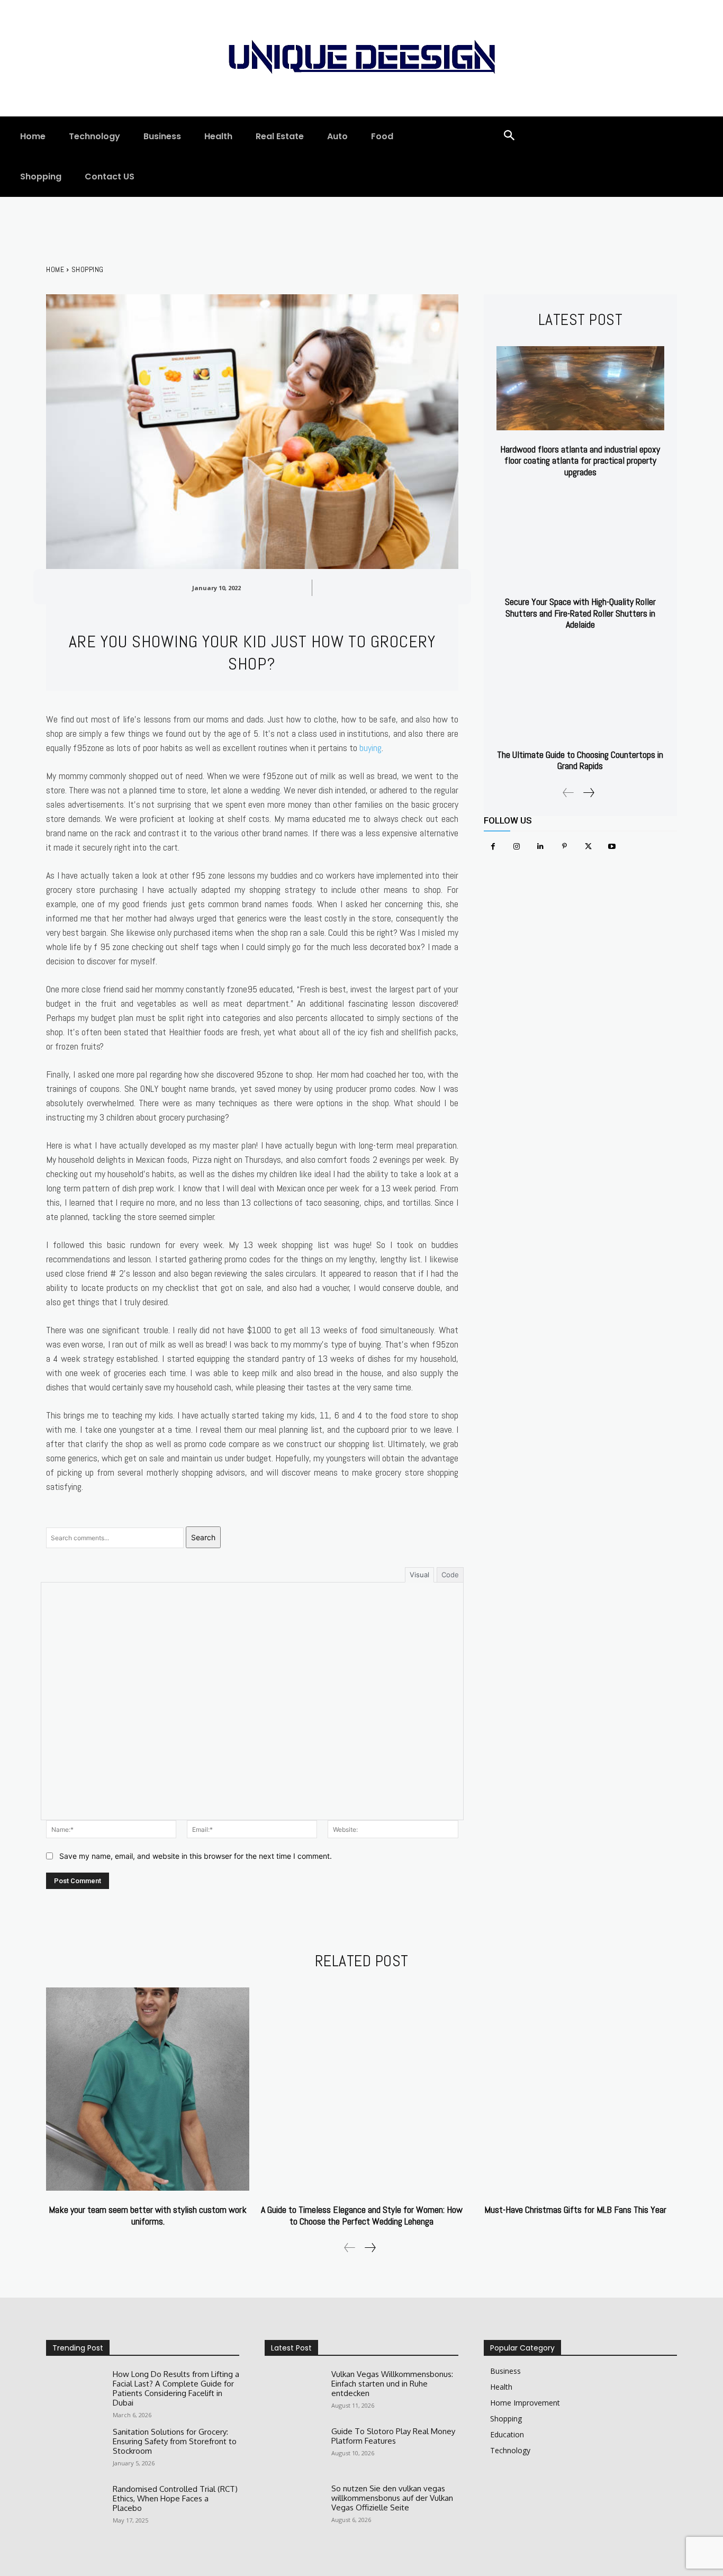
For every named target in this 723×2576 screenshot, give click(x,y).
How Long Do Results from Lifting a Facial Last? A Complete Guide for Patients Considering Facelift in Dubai (176, 2388)
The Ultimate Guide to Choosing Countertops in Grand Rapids (580, 760)
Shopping (88, 269)
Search (203, 1537)
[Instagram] (517, 847)
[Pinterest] (564, 847)
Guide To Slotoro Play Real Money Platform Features (393, 2436)
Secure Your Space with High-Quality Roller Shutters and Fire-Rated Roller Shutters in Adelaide (580, 613)
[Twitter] (588, 847)
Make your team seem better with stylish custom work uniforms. (148, 2215)
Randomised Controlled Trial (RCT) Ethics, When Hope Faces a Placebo (175, 2498)
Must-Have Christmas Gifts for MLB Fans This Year (575, 2209)
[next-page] (588, 793)
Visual (419, 1575)
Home (55, 269)
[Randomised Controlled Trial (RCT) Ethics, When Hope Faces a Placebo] (75, 2508)
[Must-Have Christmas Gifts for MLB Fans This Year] (575, 2089)
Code (450, 1575)
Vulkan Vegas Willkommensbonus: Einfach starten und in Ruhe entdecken (392, 2384)
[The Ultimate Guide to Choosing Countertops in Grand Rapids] (580, 694)
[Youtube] (612, 847)
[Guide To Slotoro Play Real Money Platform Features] (294, 2450)
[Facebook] (493, 847)
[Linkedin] (541, 847)
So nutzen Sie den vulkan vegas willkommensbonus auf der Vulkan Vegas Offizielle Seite (392, 2498)
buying (370, 748)
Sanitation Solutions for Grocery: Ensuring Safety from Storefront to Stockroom (175, 2441)
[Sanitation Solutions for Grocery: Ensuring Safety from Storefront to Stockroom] (75, 2451)
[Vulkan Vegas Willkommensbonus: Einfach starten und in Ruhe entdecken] (294, 2393)
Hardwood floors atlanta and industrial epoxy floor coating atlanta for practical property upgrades (580, 460)
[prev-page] (568, 793)
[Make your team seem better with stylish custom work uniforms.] (148, 2089)
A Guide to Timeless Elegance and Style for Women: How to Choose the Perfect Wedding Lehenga (362, 2215)
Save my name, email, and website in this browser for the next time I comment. (196, 1856)
